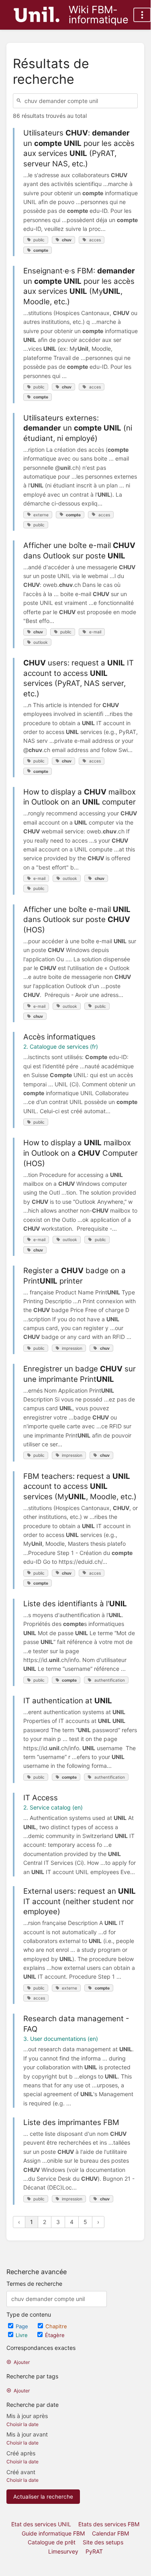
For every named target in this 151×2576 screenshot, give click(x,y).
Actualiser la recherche (43, 2497)
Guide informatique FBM (53, 2533)
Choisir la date (22, 2424)
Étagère (55, 2335)
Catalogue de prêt (52, 2542)
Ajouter (22, 2362)
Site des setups (103, 2542)
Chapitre (56, 2326)
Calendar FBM (110, 2533)
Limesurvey (63, 2551)
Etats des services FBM (109, 2524)
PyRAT (94, 2551)
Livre (22, 2335)
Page (23, 2326)
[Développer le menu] (142, 15)
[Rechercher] (20, 101)
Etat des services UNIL (41, 2524)
